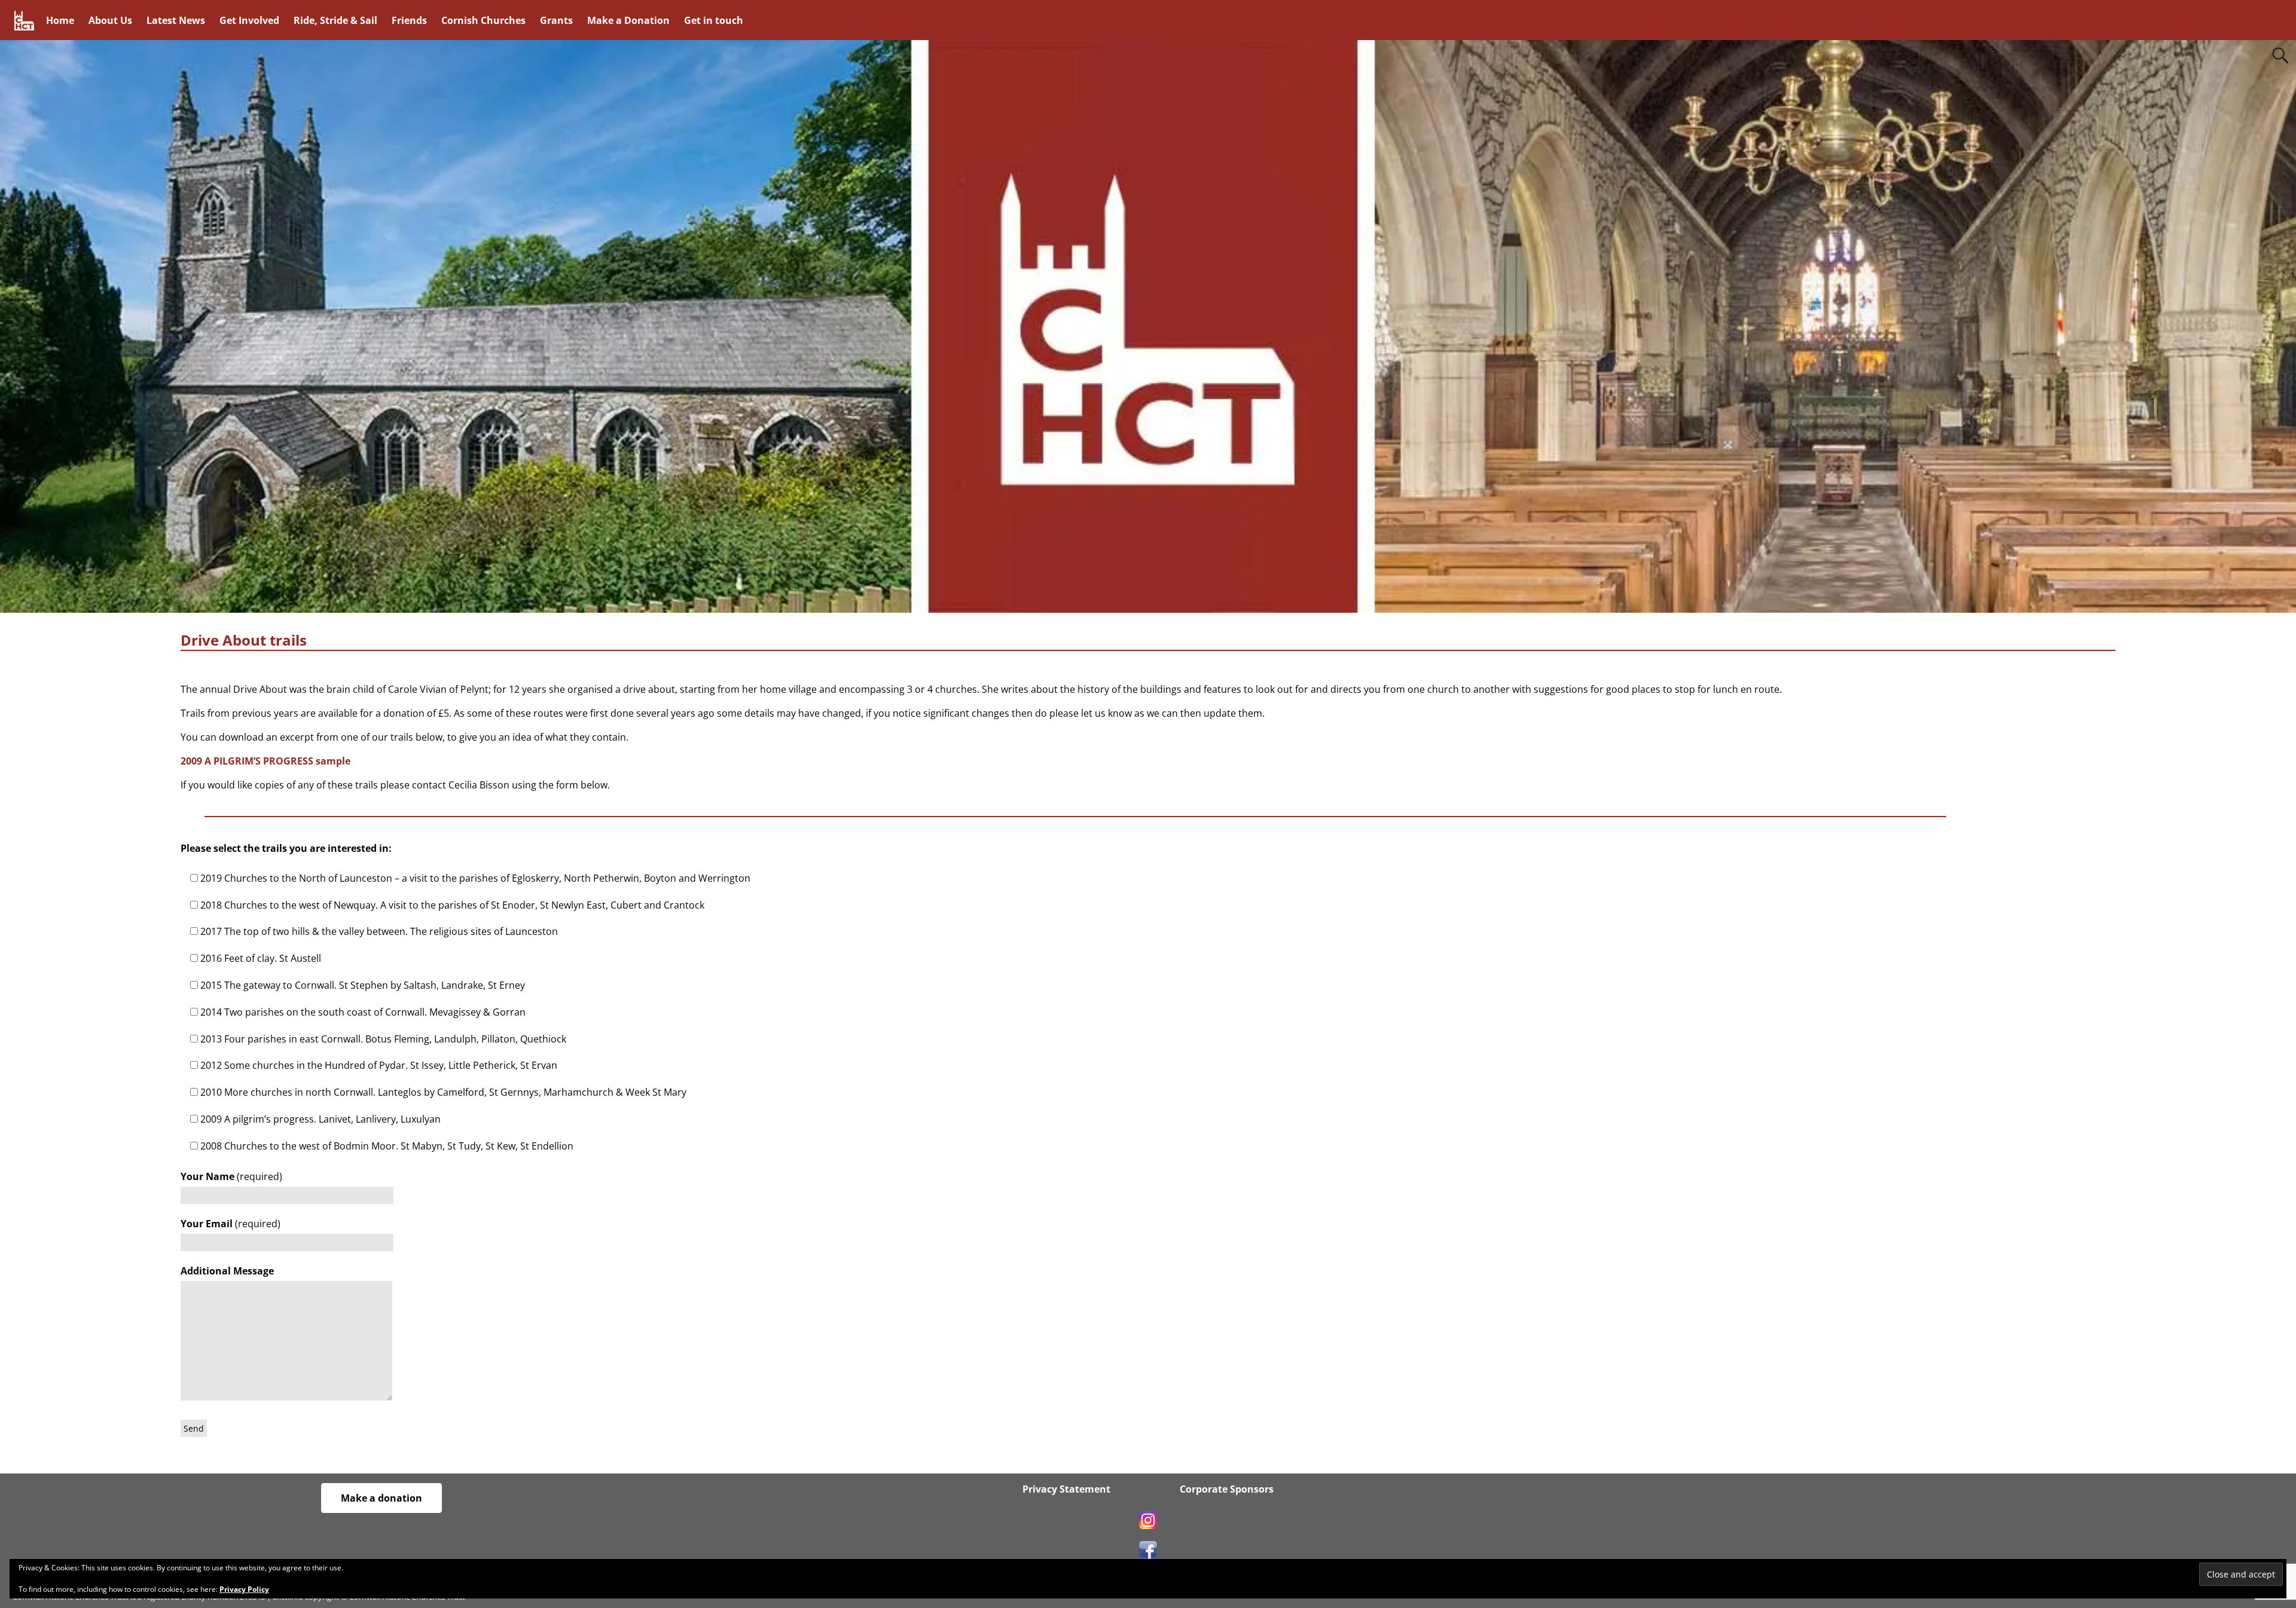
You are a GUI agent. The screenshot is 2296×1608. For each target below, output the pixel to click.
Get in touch (714, 20)
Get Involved (249, 20)
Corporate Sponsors (1225, 1489)
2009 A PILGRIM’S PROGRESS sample (265, 761)
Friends (409, 20)
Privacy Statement (1066, 1489)
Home (60, 20)
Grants (556, 20)
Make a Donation (628, 20)
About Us (110, 20)
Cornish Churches (483, 20)
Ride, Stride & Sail (335, 20)
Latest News (176, 20)
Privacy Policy (244, 1589)
